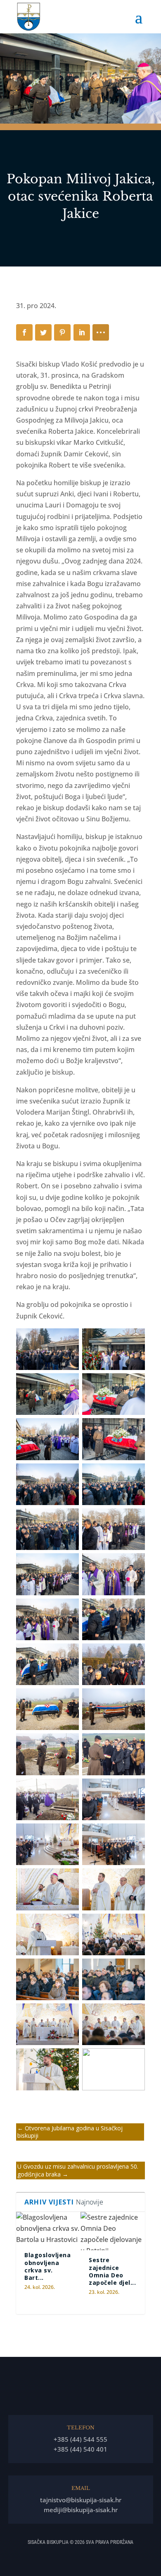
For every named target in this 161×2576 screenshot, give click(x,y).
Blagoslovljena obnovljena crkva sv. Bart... (47, 2266)
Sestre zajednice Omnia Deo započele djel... (112, 2271)
